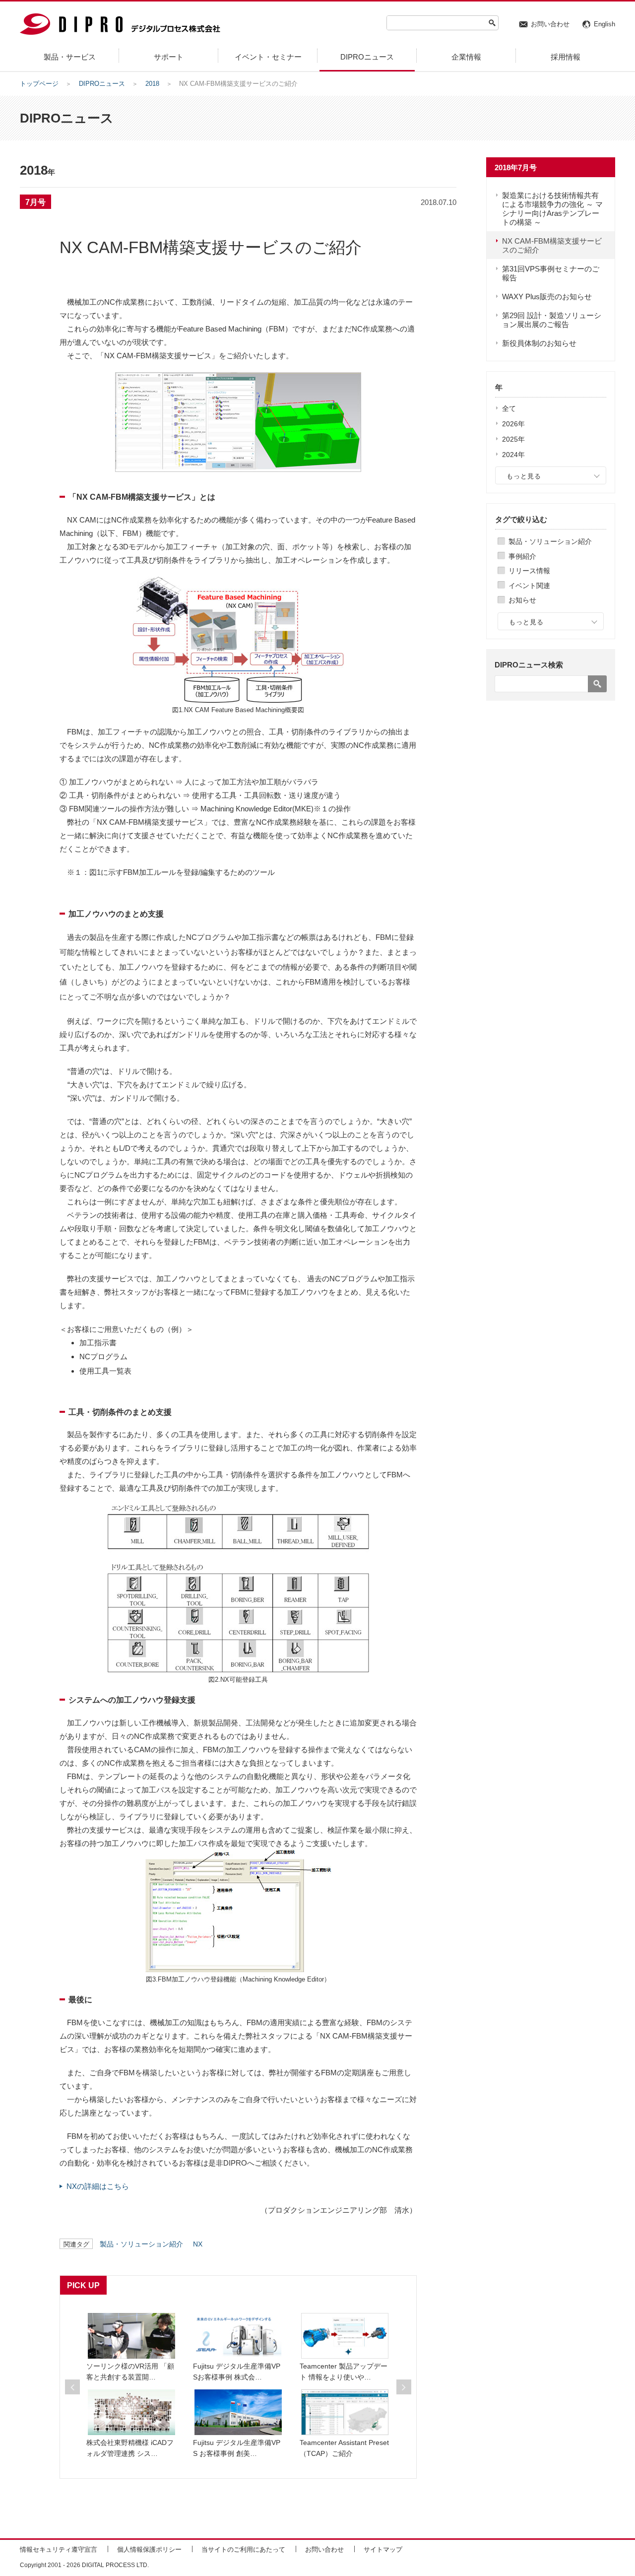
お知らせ (522, 600)
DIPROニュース (102, 84)
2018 (152, 84)
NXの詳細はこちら (98, 2186)
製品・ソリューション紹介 (550, 541)
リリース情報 (529, 571)
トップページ (39, 84)
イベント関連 (529, 586)
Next (404, 2387)
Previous (72, 2387)
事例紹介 (522, 556)
